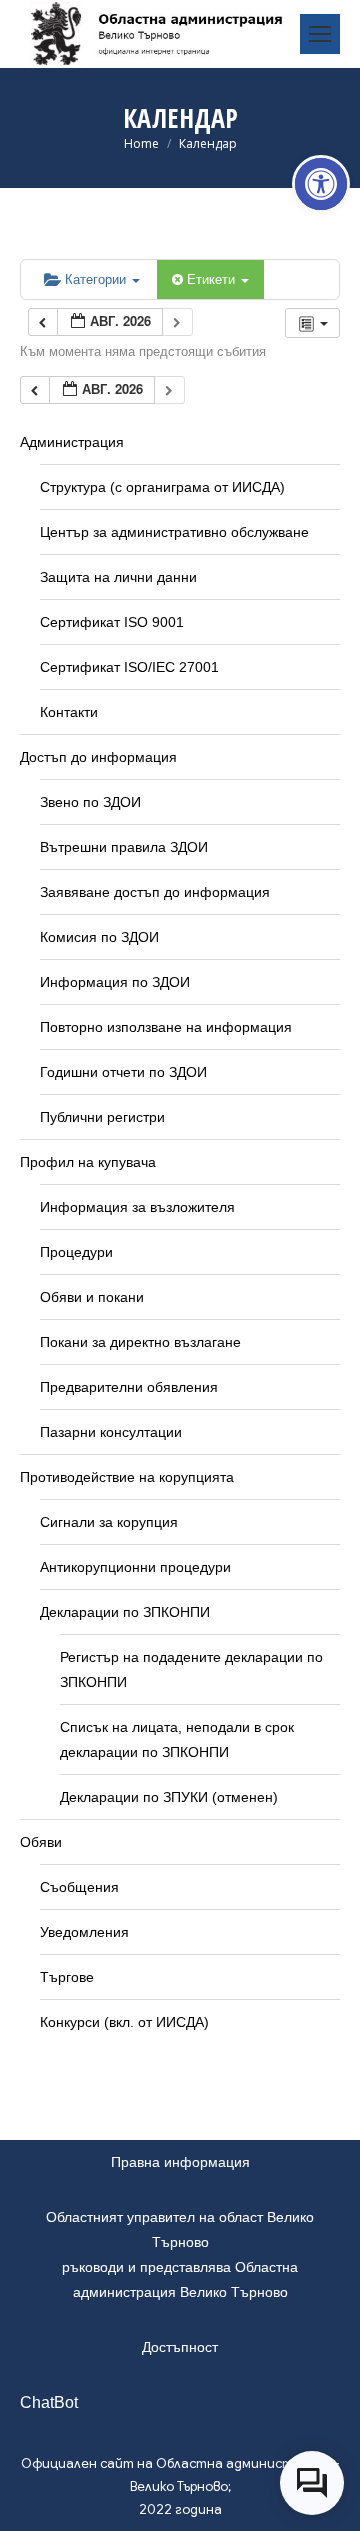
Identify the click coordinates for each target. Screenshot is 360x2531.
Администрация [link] (72, 442)
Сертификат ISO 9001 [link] (112, 622)
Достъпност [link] (180, 2347)
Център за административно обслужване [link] (174, 532)
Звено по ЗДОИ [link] (90, 802)
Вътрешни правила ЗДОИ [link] (124, 847)
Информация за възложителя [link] (137, 1207)
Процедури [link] (76, 1252)
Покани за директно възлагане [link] (140, 1342)
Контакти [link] (69, 712)
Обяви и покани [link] (92, 1297)
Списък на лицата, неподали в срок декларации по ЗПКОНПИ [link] (177, 1739)
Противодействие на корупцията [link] (127, 1477)
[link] (321, 184)
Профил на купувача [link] (88, 1162)
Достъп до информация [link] (98, 757)
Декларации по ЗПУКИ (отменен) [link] (169, 1797)
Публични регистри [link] (102, 1117)
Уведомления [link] (84, 1932)
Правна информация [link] (180, 2162)
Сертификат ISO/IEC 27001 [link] (129, 667)
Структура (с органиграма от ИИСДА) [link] (162, 487)
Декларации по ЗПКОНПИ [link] (125, 1612)
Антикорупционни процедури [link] (135, 1567)
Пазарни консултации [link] (111, 1432)
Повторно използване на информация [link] (166, 1027)
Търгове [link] (67, 1977)
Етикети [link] (213, 278)
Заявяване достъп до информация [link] (155, 892)
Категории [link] (97, 278)
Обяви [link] (41, 1842)
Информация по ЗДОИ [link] (115, 982)
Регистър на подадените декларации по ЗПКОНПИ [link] (191, 1669)
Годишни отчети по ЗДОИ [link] (123, 1072)
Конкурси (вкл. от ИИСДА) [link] (124, 2022)
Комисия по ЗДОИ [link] (99, 937)
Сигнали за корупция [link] (109, 1522)
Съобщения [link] (79, 1887)
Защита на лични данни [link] (118, 577)
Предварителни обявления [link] (129, 1387)
